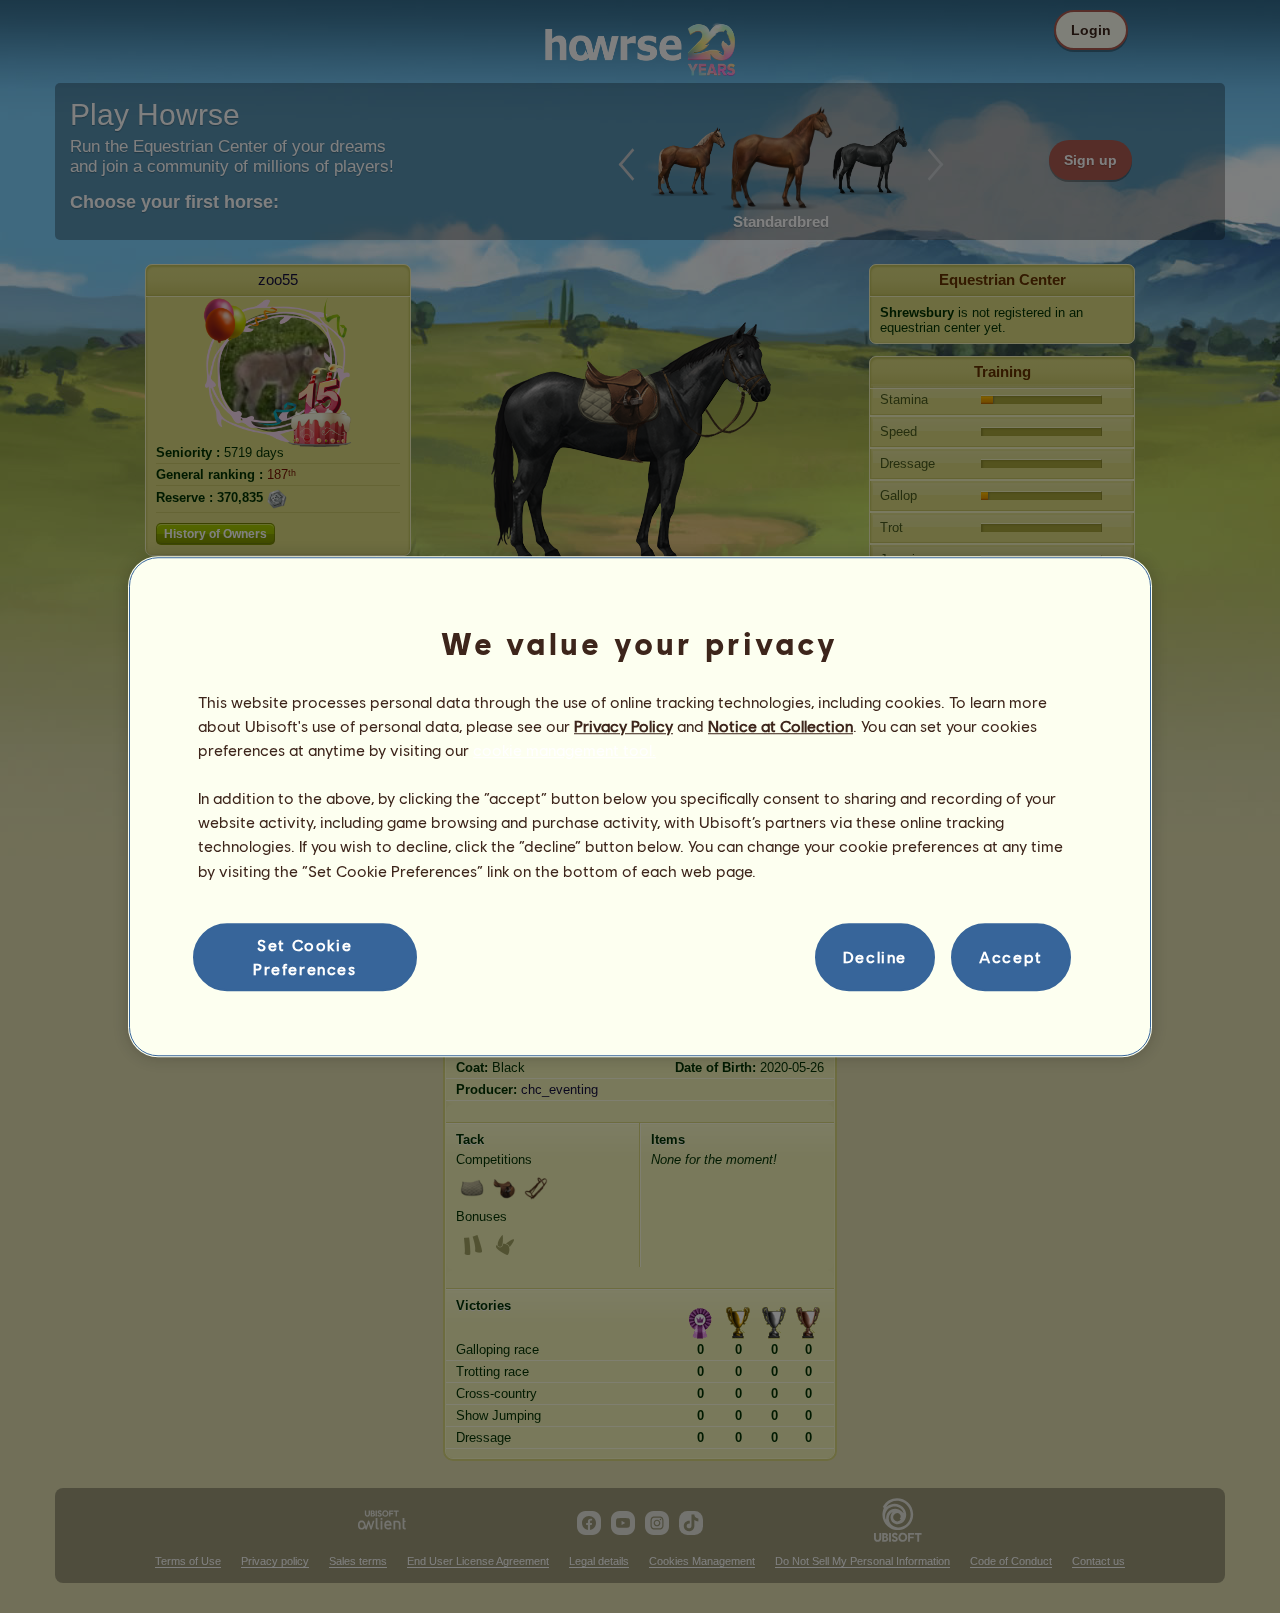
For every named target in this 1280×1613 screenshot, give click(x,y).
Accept (1011, 956)
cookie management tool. (564, 749)
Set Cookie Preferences (305, 956)
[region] (640, 807)
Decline (875, 956)
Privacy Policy (623, 725)
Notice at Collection (780, 725)
